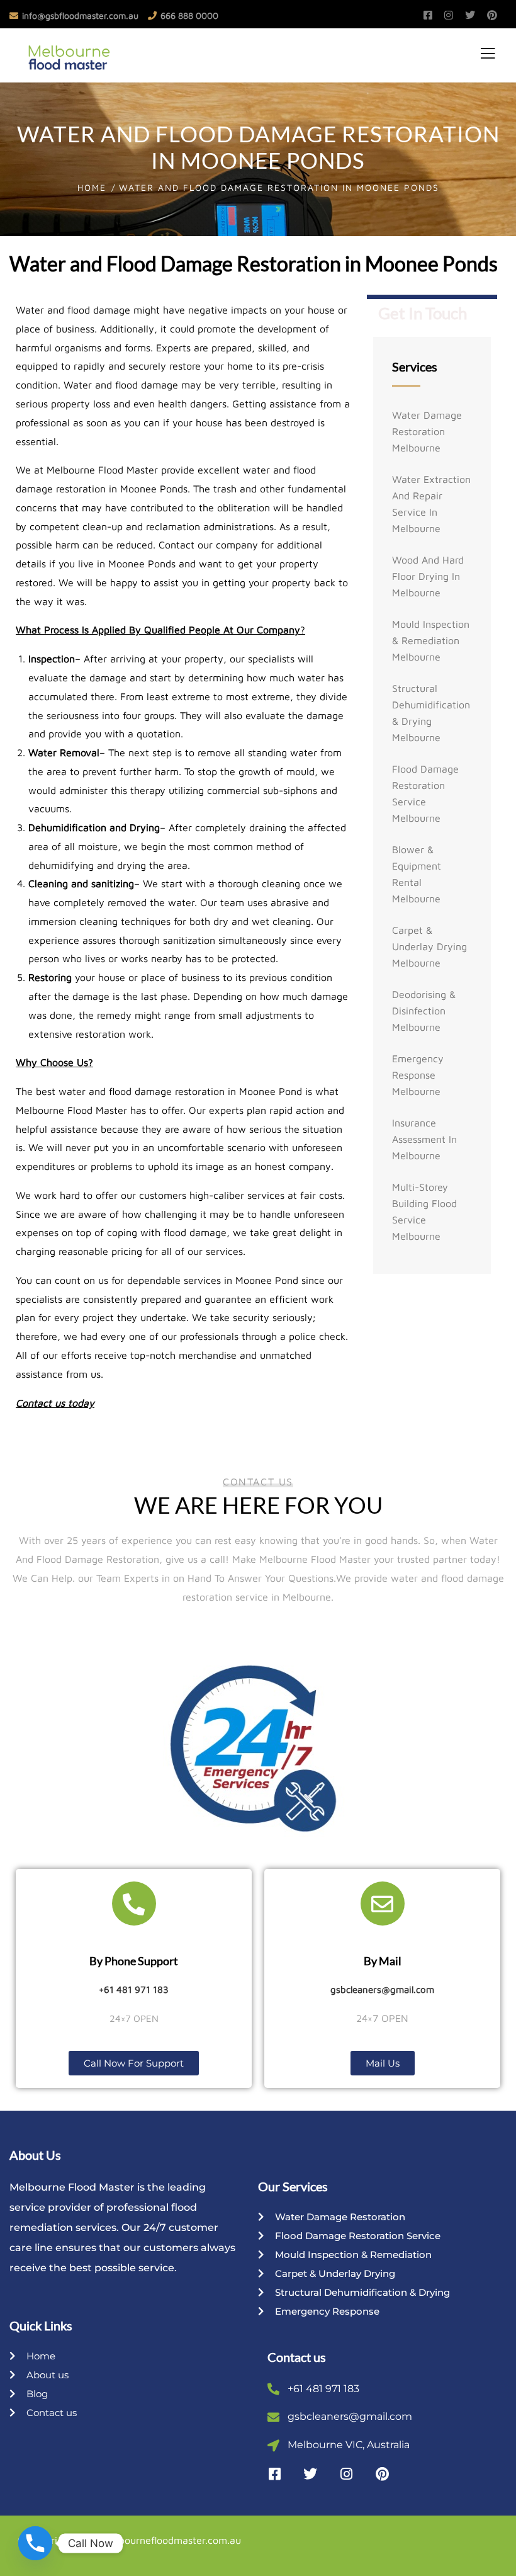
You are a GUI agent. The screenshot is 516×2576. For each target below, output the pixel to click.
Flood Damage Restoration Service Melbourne (425, 793)
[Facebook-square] (274, 2474)
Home (92, 187)
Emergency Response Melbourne (418, 1075)
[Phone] (35, 2543)
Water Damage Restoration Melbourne (427, 431)
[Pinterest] (382, 2474)
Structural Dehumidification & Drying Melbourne (431, 713)
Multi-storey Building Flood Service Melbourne (424, 1211)
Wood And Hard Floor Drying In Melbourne (428, 576)
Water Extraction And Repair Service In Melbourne (431, 504)
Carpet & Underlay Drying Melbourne (429, 946)
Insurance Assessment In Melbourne (424, 1139)
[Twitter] (310, 2474)
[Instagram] (346, 2474)
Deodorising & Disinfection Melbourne (424, 1011)
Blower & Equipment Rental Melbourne (417, 874)
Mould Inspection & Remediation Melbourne (431, 640)
